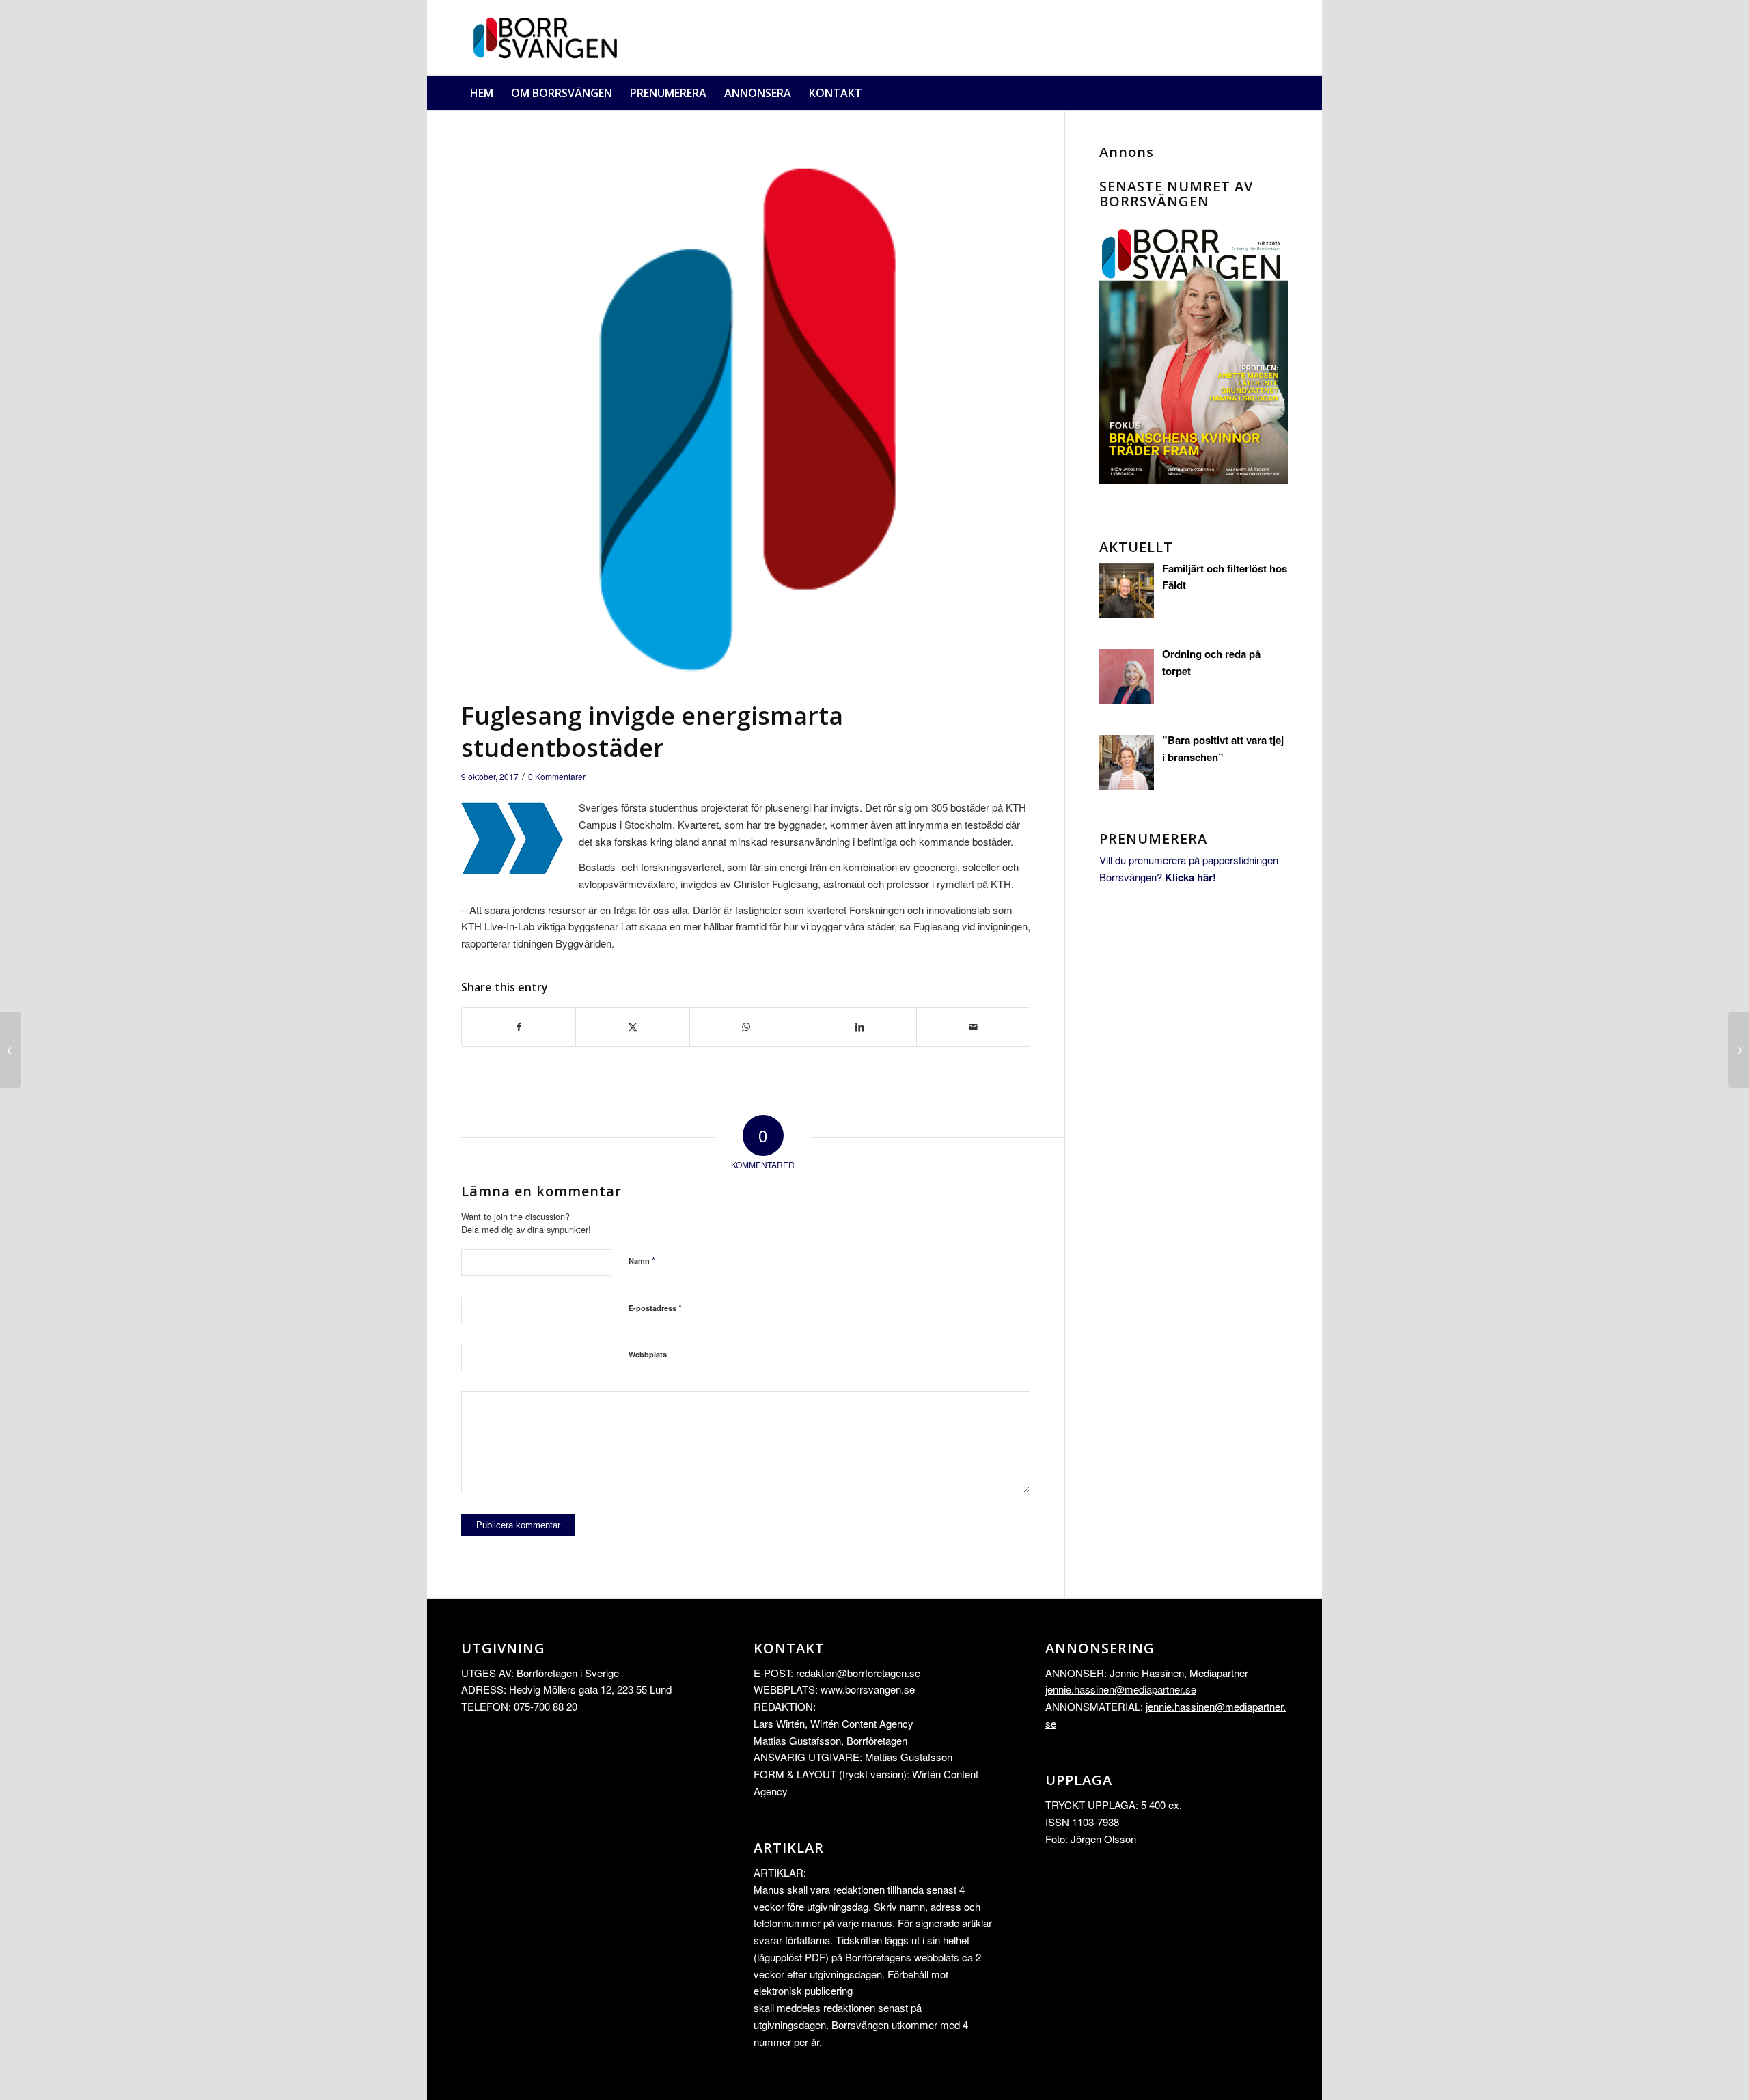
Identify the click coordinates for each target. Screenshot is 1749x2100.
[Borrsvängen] (550, 38)
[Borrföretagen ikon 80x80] (746, 419)
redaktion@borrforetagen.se (858, 1673)
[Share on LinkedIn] (860, 1027)
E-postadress (655, 1307)
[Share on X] (632, 1027)
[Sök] (1280, 93)
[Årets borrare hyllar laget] (1738, 1050)
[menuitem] (482, 93)
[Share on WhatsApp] (746, 1027)
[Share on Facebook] (519, 1027)
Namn (642, 1260)
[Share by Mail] (973, 1027)
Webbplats (648, 1354)
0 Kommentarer (557, 776)
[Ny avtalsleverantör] (11, 1050)
